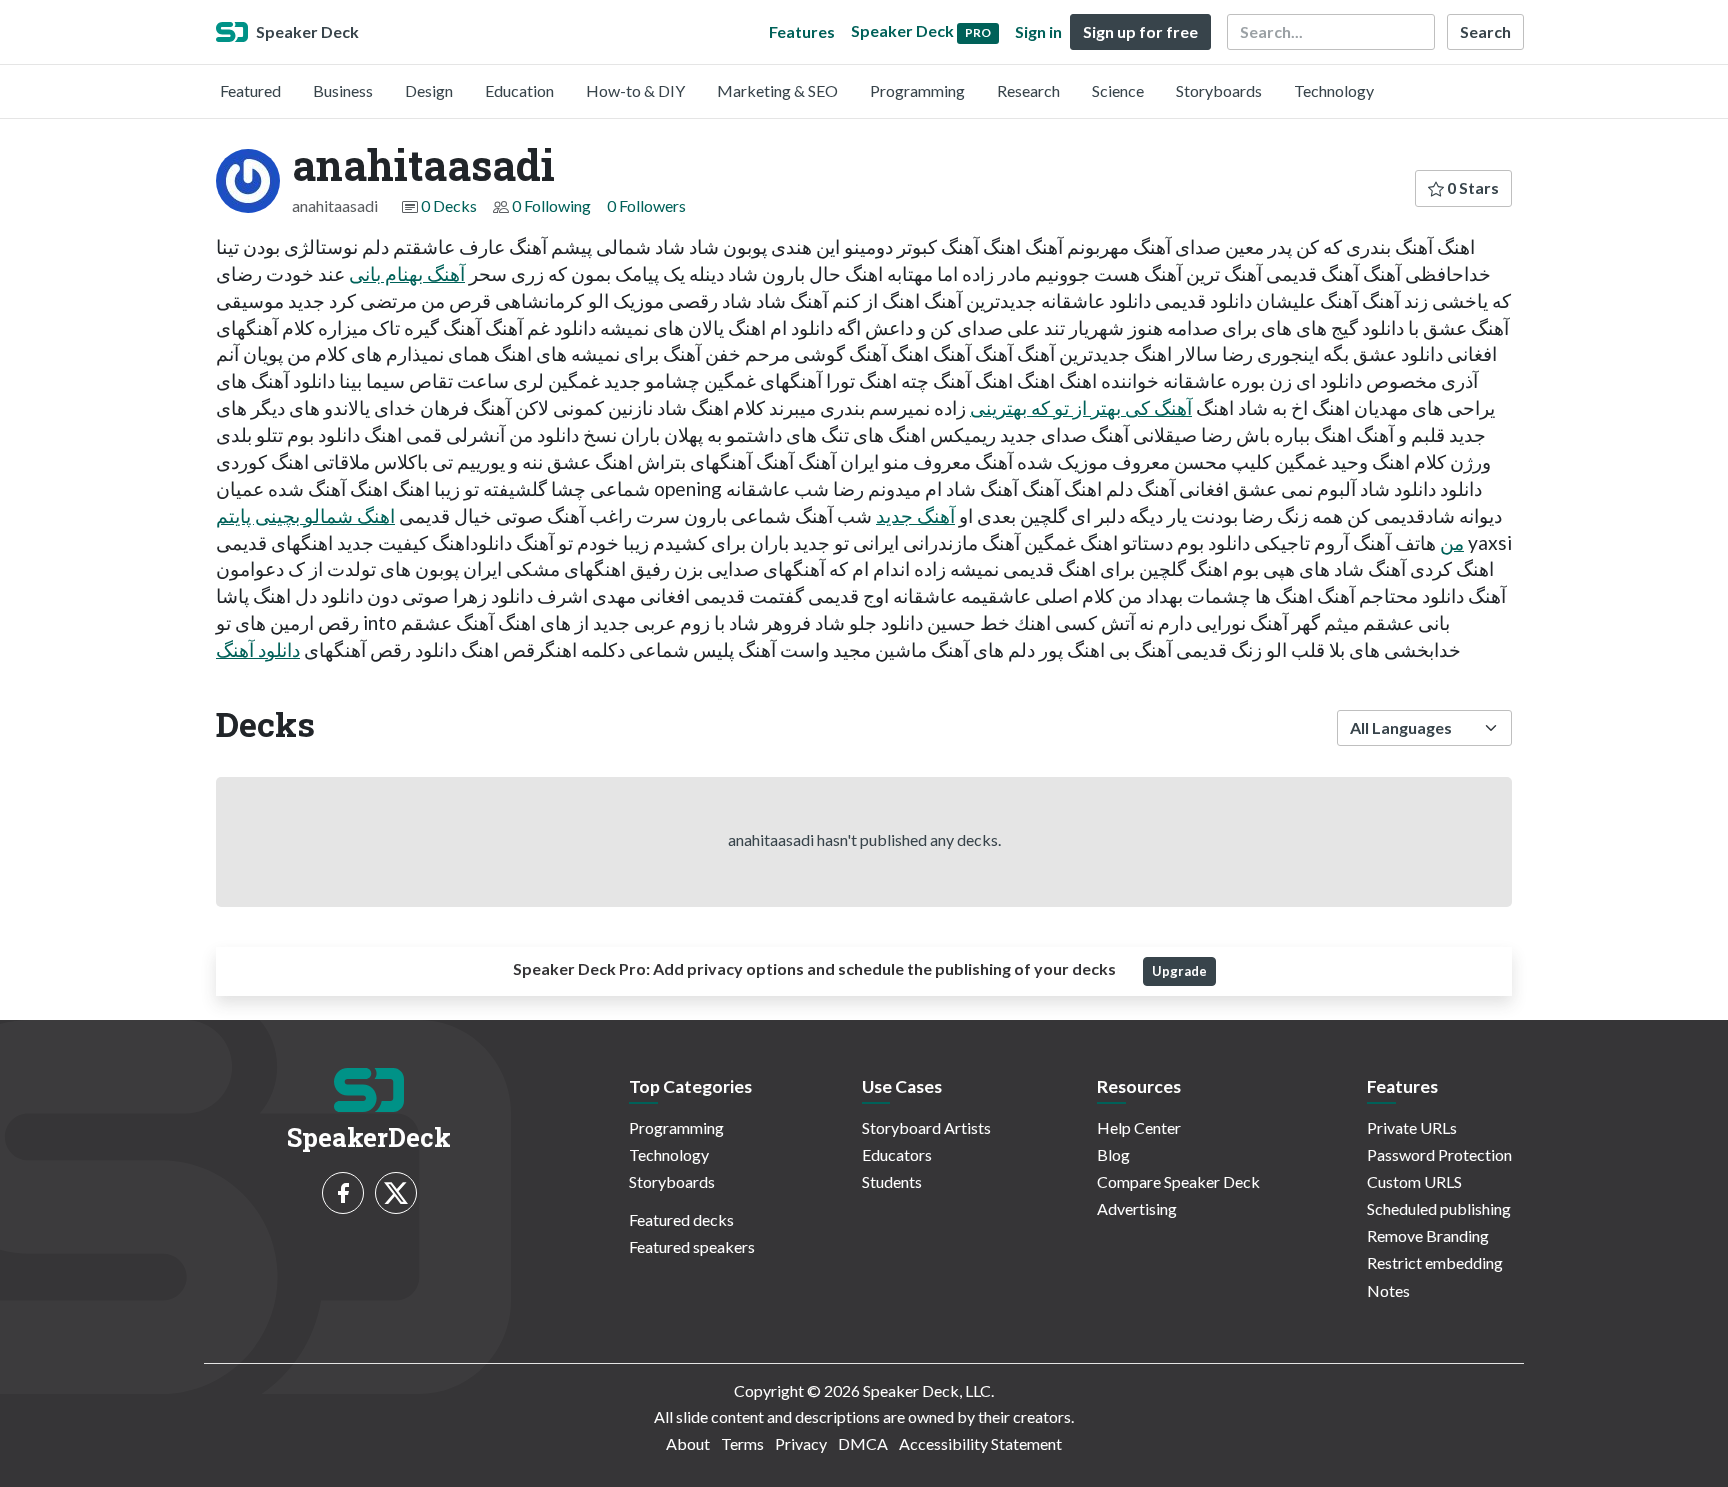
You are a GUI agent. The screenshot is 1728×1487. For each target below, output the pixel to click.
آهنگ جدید (915, 515)
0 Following (551, 205)
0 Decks (449, 205)
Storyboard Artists (926, 1127)
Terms (742, 1443)
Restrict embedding (1435, 1262)
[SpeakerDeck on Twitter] (396, 1193)
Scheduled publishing (1439, 1208)
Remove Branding (1428, 1235)
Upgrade (1179, 971)
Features (802, 31)
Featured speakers (692, 1246)
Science (1118, 90)
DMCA (863, 1443)
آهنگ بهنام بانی (407, 273)
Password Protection (1439, 1154)
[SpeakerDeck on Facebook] (343, 1193)
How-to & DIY (635, 90)
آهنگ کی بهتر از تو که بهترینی (1081, 407)
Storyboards (1219, 90)
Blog (1113, 1154)
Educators (897, 1154)
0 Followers (646, 205)
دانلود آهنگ (258, 649)
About (688, 1443)
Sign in (1038, 31)
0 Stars (1471, 187)
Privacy (801, 1443)
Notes (1388, 1290)
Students (892, 1181)
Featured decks (681, 1219)
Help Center (1139, 1127)
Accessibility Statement (980, 1443)
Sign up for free (1140, 31)
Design (429, 90)
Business (343, 90)
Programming (917, 90)
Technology (1334, 90)
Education (519, 90)
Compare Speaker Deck (1178, 1181)
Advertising (1137, 1208)
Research (1028, 90)
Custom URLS (1414, 1181)
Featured (250, 90)
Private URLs (1412, 1127)
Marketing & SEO (777, 90)
